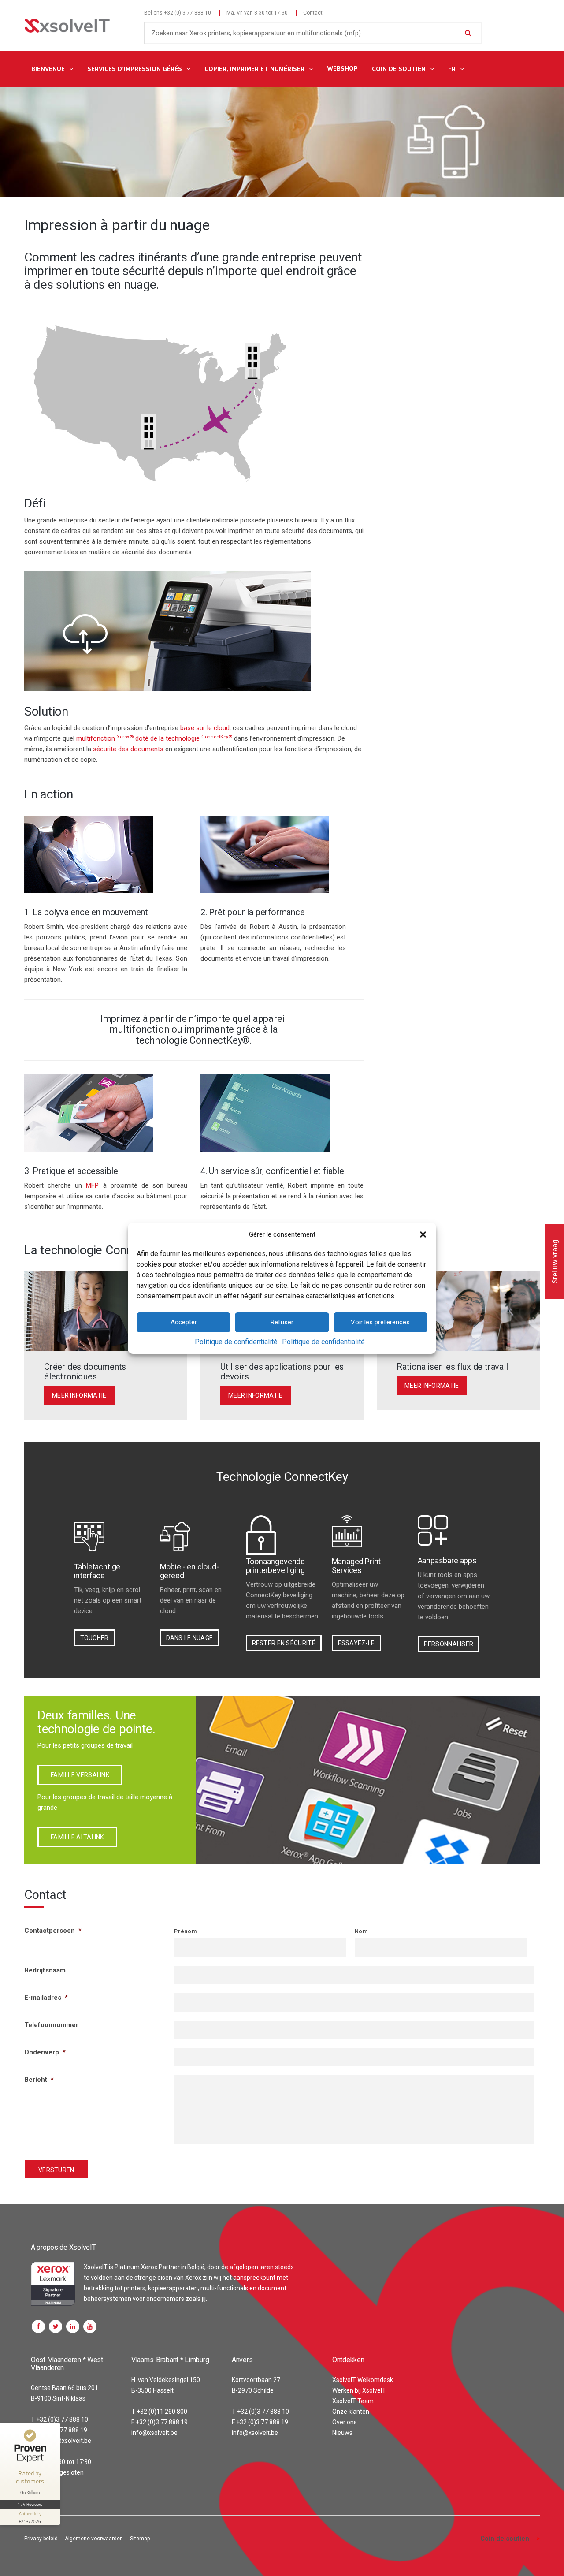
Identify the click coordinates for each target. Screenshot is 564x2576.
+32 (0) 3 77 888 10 (187, 13)
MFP (92, 1185)
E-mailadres (46, 1998)
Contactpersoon (53, 1931)
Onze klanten (351, 2412)
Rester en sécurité (284, 1643)
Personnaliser (449, 1644)
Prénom (185, 1931)
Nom (361, 1931)
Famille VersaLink (80, 1775)
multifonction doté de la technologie (154, 738)
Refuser (282, 1322)
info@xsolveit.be (154, 2433)
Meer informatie (79, 1395)
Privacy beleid (41, 2539)
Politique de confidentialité (236, 1342)
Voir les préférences (380, 1322)
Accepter (184, 1322)
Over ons (345, 2422)
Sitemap (140, 2539)
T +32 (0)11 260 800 (159, 2412)
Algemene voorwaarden (94, 2539)
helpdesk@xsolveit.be (61, 2441)
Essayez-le (356, 1643)
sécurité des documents (128, 749)
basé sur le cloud (205, 728)
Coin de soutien (505, 2539)
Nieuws (342, 2433)
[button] (423, 1234)
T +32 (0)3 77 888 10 (59, 2419)
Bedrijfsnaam (45, 1970)
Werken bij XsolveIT (359, 2390)
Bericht (39, 2080)
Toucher (95, 1638)
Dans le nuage (190, 1638)
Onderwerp (45, 2052)
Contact (313, 13)
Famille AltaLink (77, 1837)
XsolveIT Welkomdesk (363, 2380)
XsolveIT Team (353, 2401)
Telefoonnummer (51, 2025)
